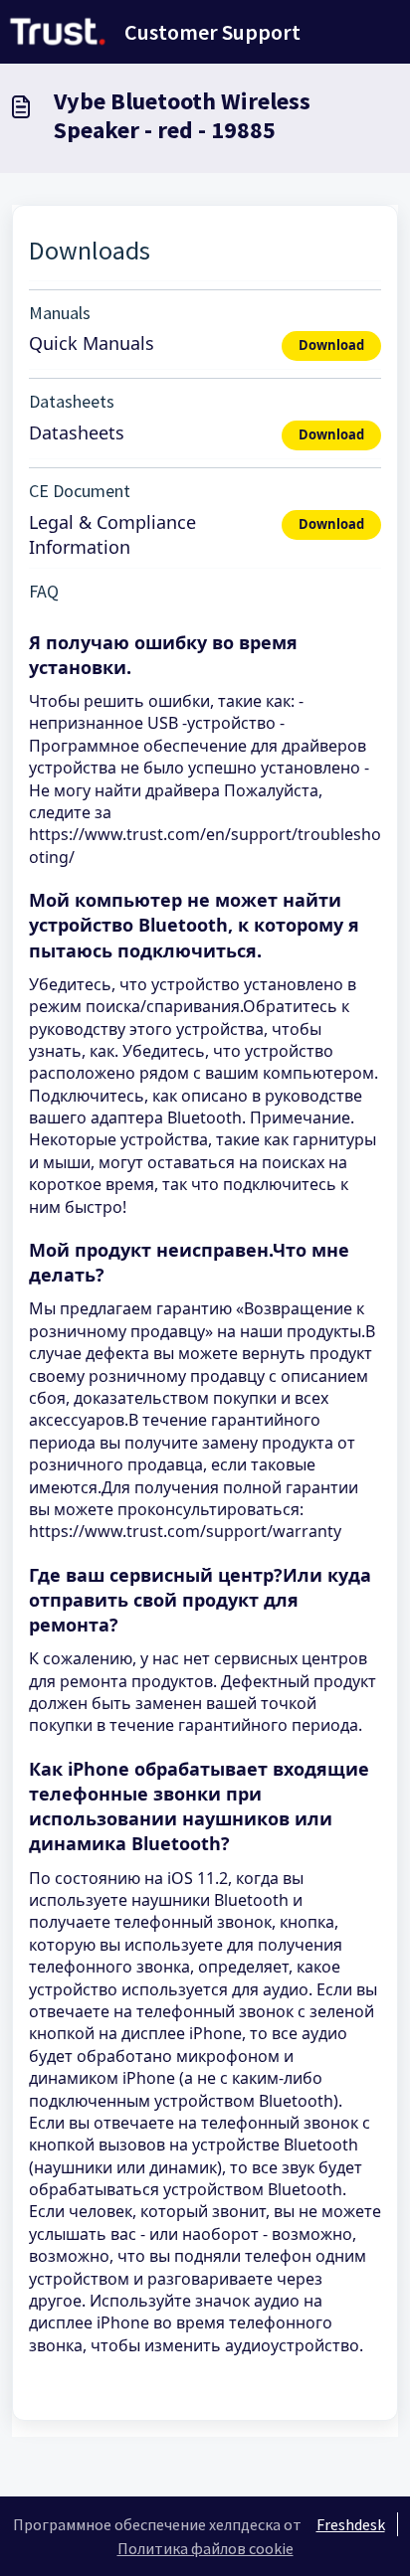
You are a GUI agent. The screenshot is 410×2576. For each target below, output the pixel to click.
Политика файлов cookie (205, 2548)
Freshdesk (351, 2524)
